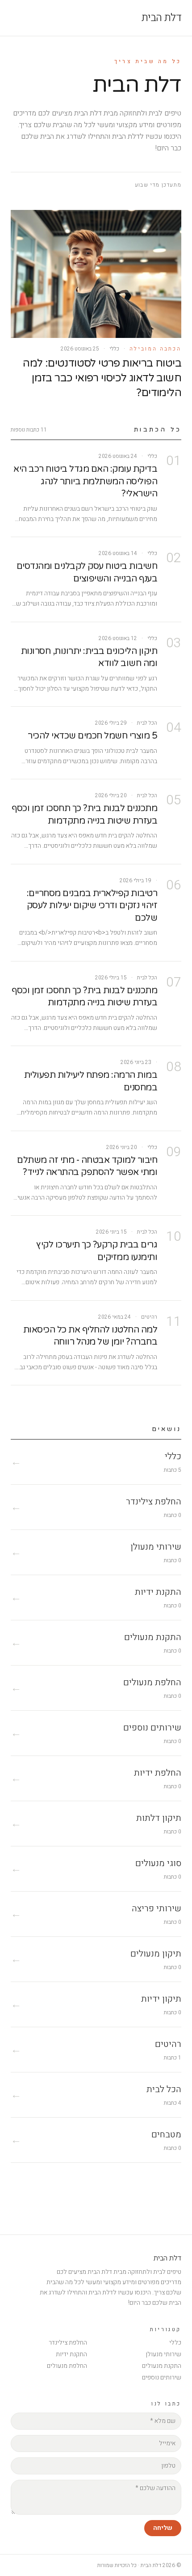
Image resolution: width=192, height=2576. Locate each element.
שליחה (163, 2528)
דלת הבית (161, 18)
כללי (175, 2343)
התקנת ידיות (71, 2354)
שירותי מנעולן (163, 2354)
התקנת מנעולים (162, 2366)
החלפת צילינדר (68, 2343)
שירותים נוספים (162, 2377)
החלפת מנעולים (67, 2366)
